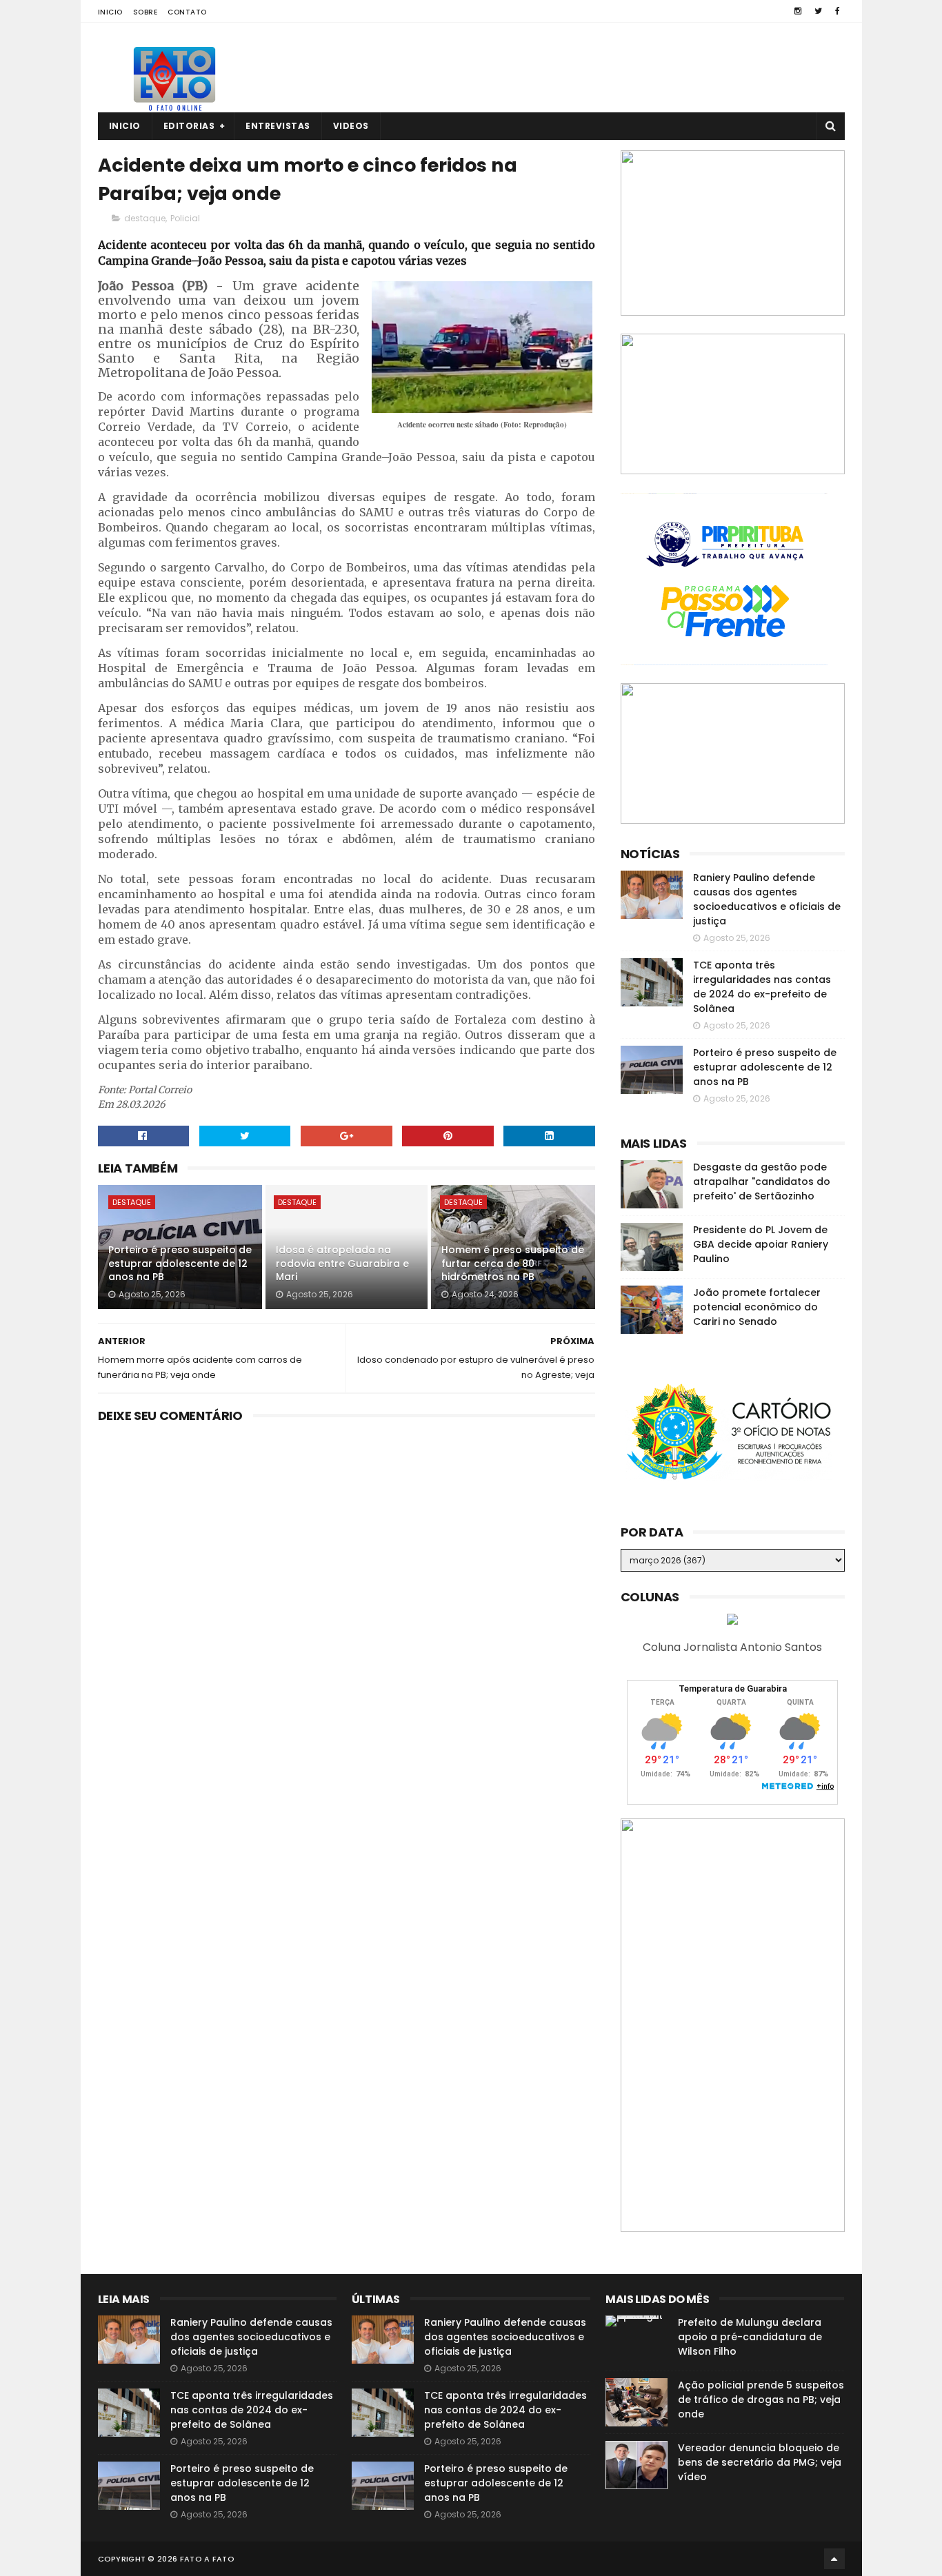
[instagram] (798, 11)
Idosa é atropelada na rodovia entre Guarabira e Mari (342, 1263)
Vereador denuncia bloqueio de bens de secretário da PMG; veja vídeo (760, 2462)
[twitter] (818, 11)
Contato (187, 12)
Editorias (189, 126)
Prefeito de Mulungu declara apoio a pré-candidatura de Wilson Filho (750, 2337)
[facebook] (838, 11)
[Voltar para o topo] (834, 2559)
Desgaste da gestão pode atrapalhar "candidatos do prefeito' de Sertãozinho (762, 1181)
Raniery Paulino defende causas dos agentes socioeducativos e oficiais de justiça (767, 899)
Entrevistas (278, 126)
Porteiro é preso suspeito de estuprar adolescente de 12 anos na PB (180, 1263)
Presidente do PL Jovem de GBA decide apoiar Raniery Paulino (761, 1244)
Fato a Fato (207, 2559)
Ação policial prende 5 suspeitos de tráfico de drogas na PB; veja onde (761, 2400)
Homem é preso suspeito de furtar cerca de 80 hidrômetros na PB (513, 1263)
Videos (351, 126)
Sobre (146, 12)
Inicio (110, 12)
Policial (185, 218)
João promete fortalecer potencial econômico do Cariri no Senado (757, 1307)
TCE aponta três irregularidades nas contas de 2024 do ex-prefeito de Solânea (762, 987)
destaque (145, 218)
